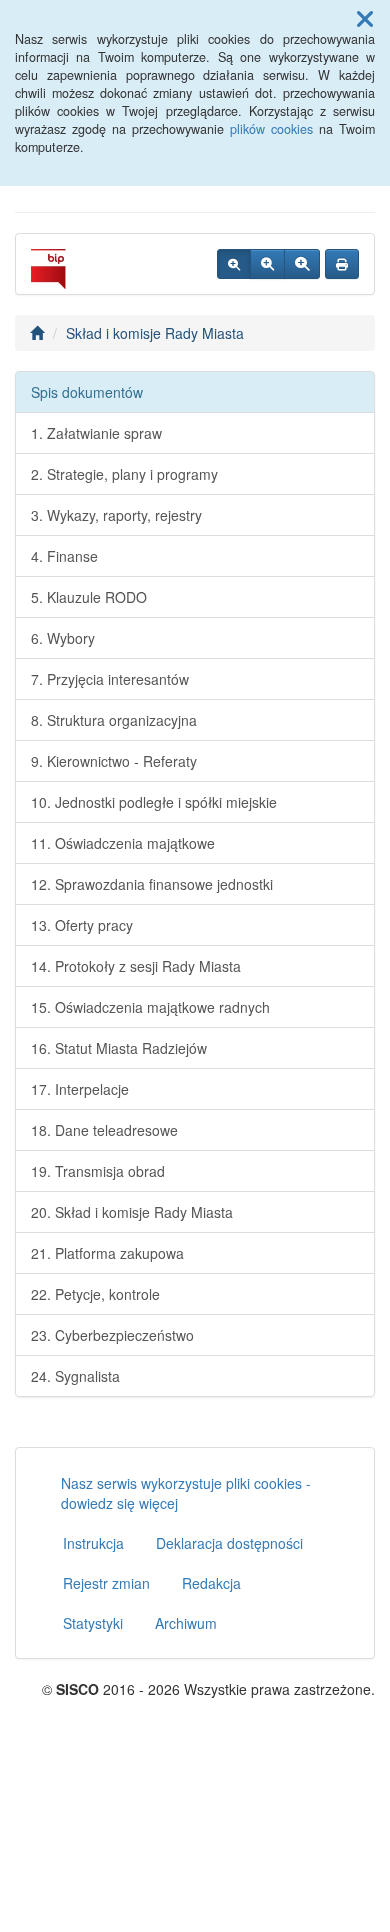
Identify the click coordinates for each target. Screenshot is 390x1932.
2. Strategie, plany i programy (124, 474)
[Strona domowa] (37, 333)
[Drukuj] (342, 264)
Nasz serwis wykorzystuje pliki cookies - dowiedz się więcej (186, 1493)
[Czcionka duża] (302, 264)
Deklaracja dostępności (229, 1543)
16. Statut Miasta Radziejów (119, 1048)
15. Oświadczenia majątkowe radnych (150, 1007)
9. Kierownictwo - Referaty (114, 761)
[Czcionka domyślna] (234, 264)
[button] (365, 18)
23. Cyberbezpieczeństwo (112, 1335)
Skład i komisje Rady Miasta (155, 333)
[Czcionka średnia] (267, 264)
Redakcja (211, 1583)
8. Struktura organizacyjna (114, 720)
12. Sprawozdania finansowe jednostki (152, 884)
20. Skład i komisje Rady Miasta (132, 1212)
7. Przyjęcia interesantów (110, 679)
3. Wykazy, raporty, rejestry (116, 515)
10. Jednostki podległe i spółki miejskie (154, 802)
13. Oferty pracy (82, 925)
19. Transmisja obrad (98, 1171)
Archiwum (186, 1623)
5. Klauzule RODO (89, 597)
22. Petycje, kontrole (95, 1294)
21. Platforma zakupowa (107, 1253)
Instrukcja (93, 1543)
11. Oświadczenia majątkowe (123, 843)
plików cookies (271, 129)
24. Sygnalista (75, 1376)
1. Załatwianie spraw (96, 433)
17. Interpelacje (80, 1089)
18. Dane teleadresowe (104, 1130)
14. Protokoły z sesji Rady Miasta (136, 966)
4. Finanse (64, 556)
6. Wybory (63, 638)
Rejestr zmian (106, 1583)
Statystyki (93, 1623)
